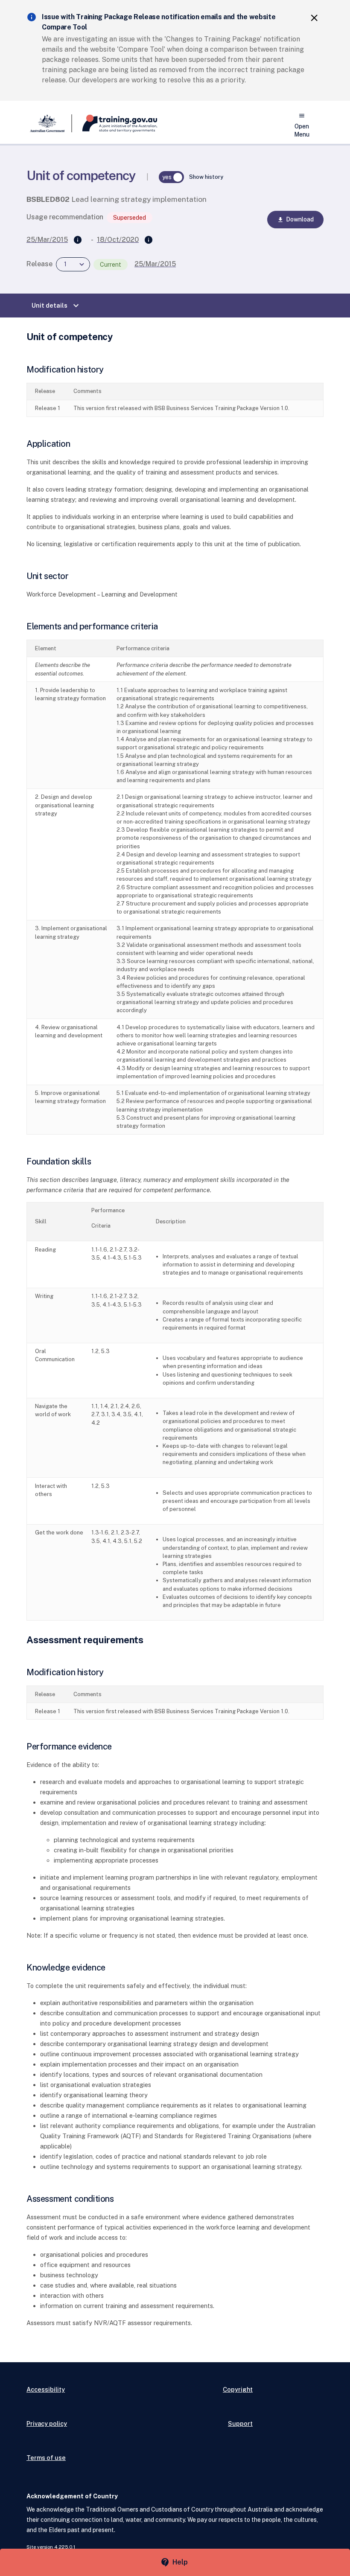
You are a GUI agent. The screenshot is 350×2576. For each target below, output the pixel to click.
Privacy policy (47, 2423)
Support (240, 2423)
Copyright (238, 2389)
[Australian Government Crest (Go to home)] (49, 123)
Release (39, 264)
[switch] (172, 177)
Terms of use (46, 2458)
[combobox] (73, 264)
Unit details (56, 306)
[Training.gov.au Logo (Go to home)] (115, 123)
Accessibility (46, 2389)
